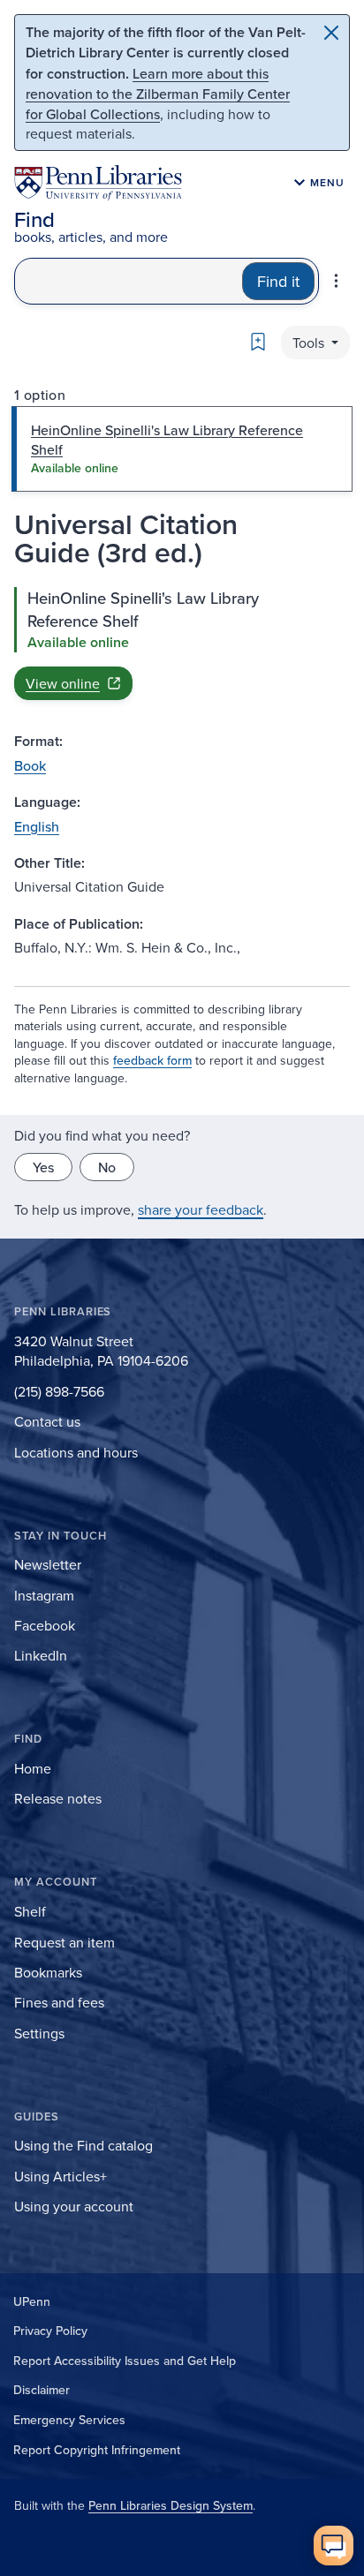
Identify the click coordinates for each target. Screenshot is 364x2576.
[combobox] (129, 281)
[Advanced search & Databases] (336, 281)
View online (63, 683)
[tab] (182, 449)
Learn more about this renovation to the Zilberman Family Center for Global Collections (158, 94)
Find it (278, 281)
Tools (310, 343)
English (37, 826)
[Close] (331, 33)
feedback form (152, 1060)
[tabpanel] (182, 644)
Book (30, 765)
